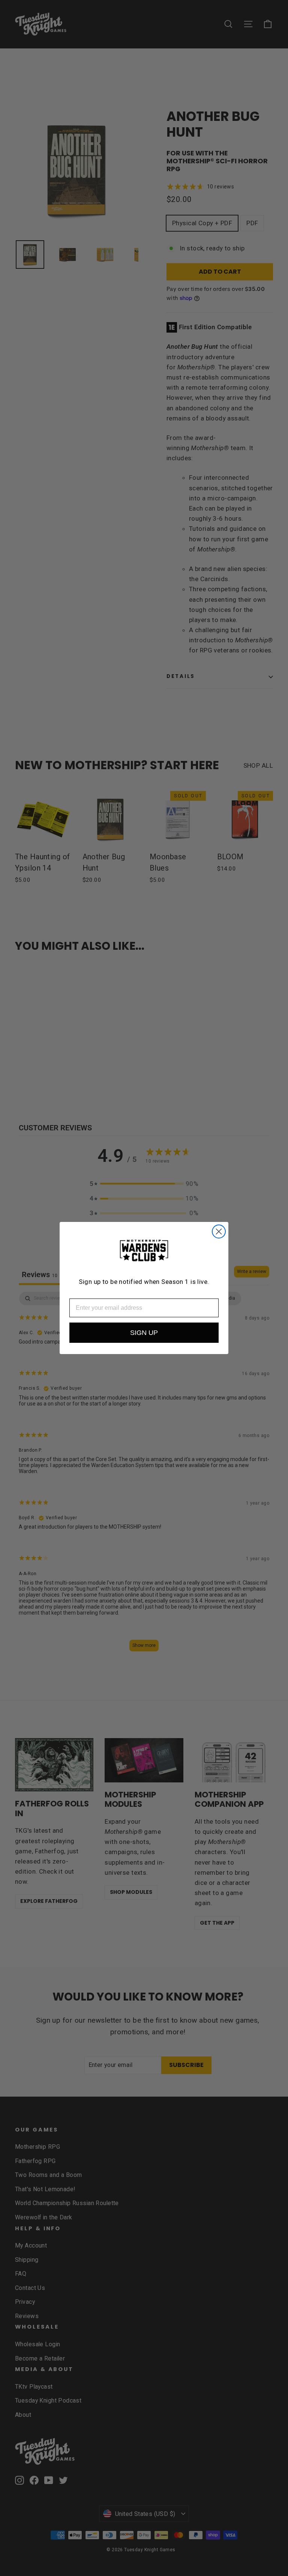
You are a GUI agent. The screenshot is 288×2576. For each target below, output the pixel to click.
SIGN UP (144, 1333)
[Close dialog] (219, 1232)
